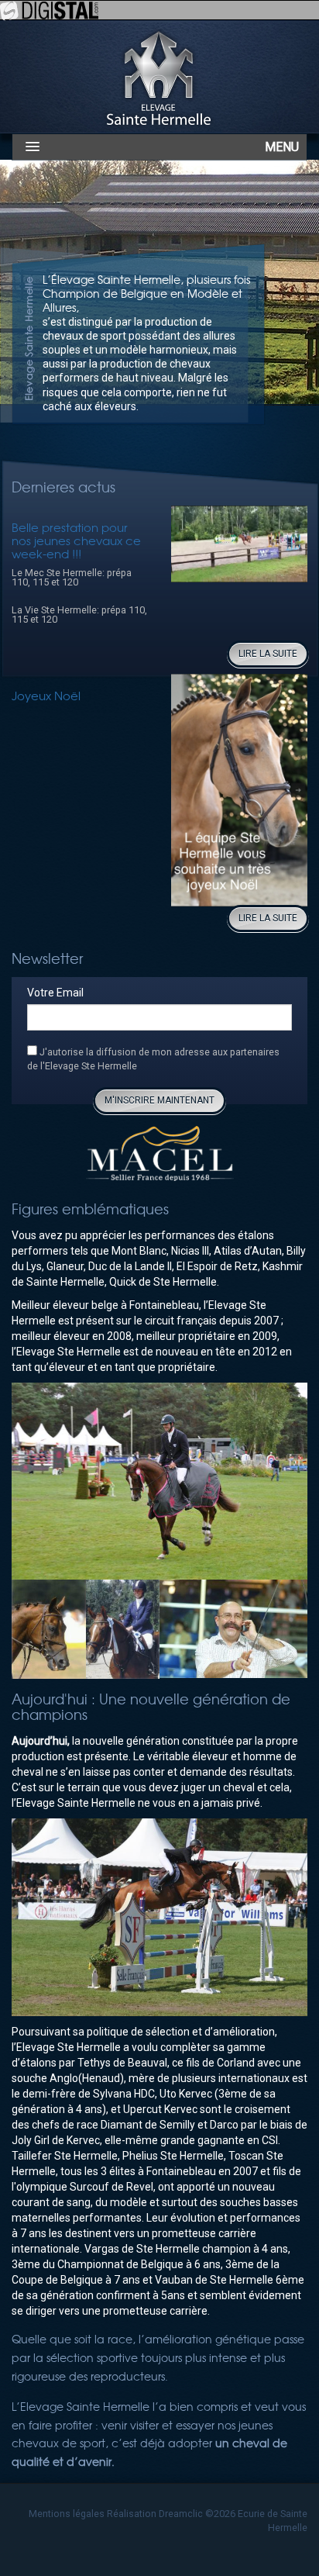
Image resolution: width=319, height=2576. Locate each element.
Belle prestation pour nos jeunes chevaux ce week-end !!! (76, 540)
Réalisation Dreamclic (155, 2514)
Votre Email (55, 993)
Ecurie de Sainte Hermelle (159, 76)
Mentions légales (67, 2514)
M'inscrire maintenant (159, 1100)
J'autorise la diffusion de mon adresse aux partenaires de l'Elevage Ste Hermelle (153, 1059)
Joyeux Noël (46, 695)
